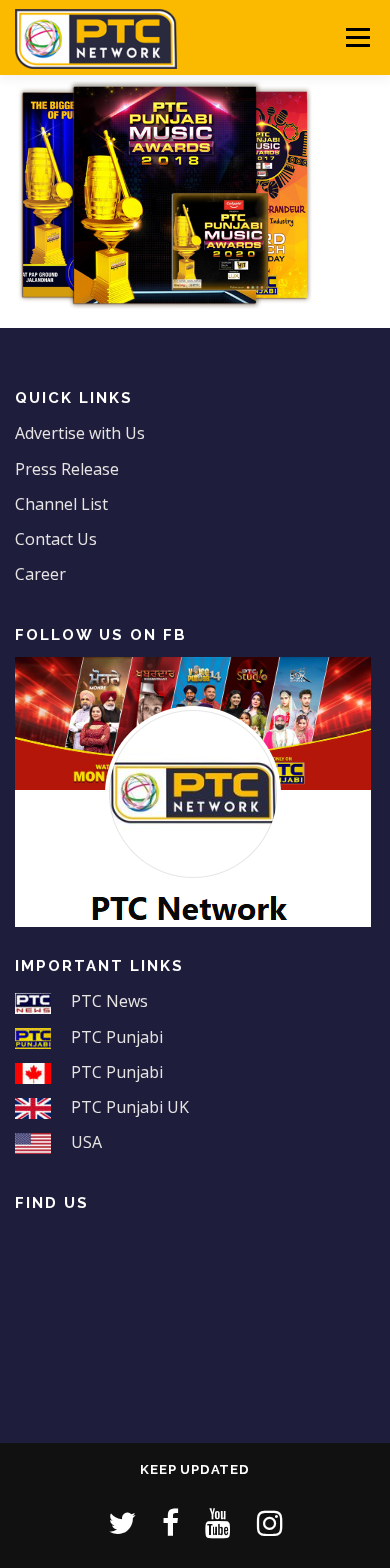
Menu (356, 37)
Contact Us (56, 539)
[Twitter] (122, 1522)
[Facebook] (170, 1522)
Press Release (67, 469)
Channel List (61, 504)
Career (40, 574)
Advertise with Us (80, 433)
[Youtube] (218, 1522)
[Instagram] (270, 1522)
